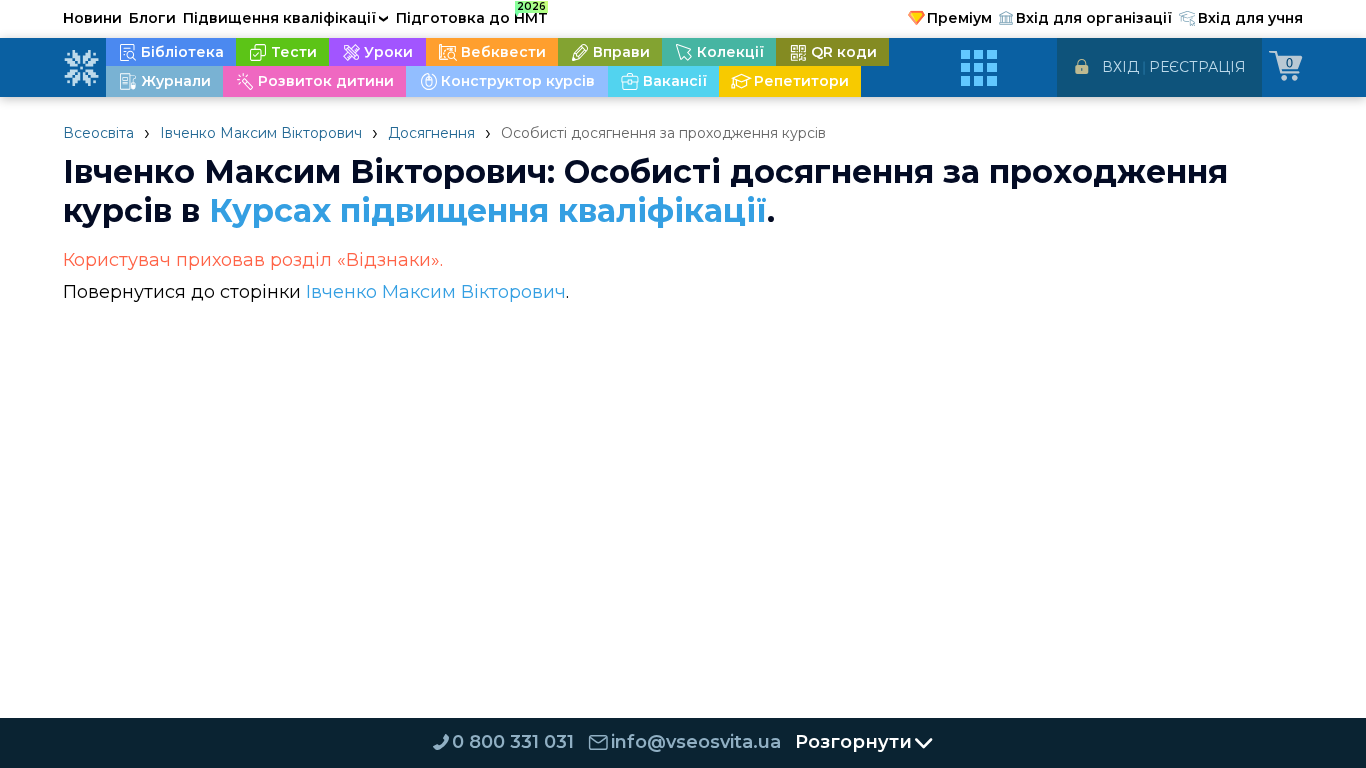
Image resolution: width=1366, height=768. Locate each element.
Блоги (152, 18)
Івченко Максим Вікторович (261, 133)
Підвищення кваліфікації (286, 18)
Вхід (1120, 67)
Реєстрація (1197, 67)
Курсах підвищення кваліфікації (488, 210)
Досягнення (431, 133)
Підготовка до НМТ (472, 15)
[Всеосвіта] (81, 68)
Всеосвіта (98, 133)
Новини (92, 18)
